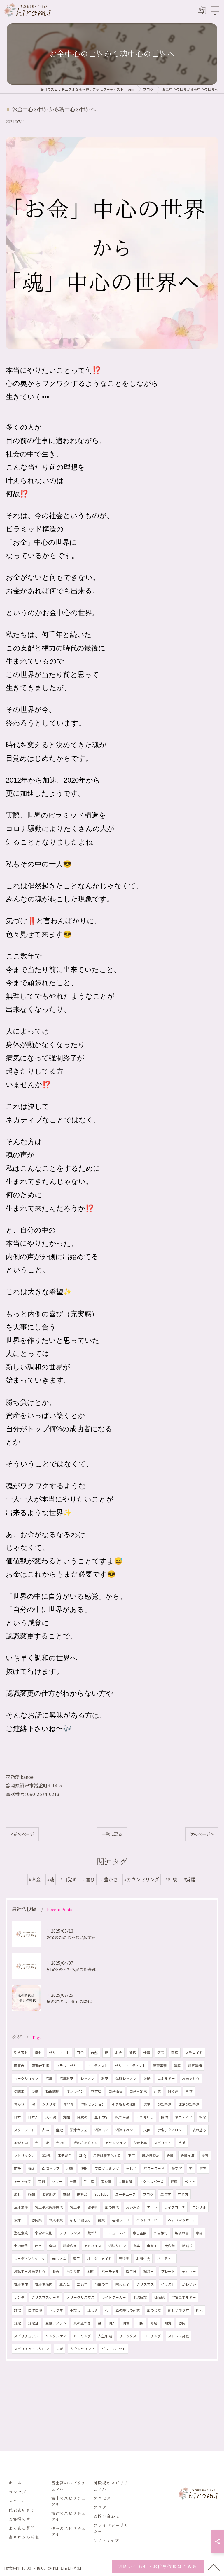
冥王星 (75, 2207)
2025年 (82, 2284)
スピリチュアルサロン (32, 2349)
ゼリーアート (59, 2053)
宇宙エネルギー (184, 2297)
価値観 (159, 2297)
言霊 (203, 2168)
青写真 (68, 2104)
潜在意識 (21, 2233)
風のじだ (154, 2310)
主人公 (65, 2284)
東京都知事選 (189, 2104)
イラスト (168, 2284)
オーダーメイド (99, 2259)
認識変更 (70, 2246)
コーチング (152, 2336)
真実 (136, 2246)
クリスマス (145, 2284)
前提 (17, 2168)
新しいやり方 (178, 2310)
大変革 (170, 2246)
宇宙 (132, 2156)
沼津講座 (21, 2207)
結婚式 (187, 2246)
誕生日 (131, 2271)
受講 (35, 2091)
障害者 (19, 2066)
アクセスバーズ (152, 2181)
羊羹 (73, 2181)
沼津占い (101, 2130)
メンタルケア (56, 2336)
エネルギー (166, 2078)
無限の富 (182, 2233)
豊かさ (19, 2104)
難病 (175, 2053)
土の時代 (21, 2246)
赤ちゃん (59, 2259)
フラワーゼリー (68, 2066)
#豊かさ (110, 1879)
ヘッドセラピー (149, 2220)
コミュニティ (115, 2233)
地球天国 (21, 2143)
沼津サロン (117, 2246)
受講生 (19, 2091)
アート (152, 2207)
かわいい (189, 2284)
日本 (17, 2117)
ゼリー (57, 2181)
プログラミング (107, 2168)
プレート (168, 2271)
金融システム (56, 2323)
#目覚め (69, 1879)
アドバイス (93, 2246)
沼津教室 (66, 2078)
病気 (161, 2053)
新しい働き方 (80, 2220)
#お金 (35, 1879)
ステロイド (194, 2053)
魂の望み (199, 2130)
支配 (66, 2194)
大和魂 (51, 2117)
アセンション (116, 2143)
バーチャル (110, 2271)
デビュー (189, 2271)
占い (45, 2130)
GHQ (82, 2156)
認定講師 (195, 2066)
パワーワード (154, 2168)
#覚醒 (189, 1879)
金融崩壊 (188, 2156)
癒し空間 (140, 2233)
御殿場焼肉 (44, 2284)
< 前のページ (22, 1834)
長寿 (56, 2271)
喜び (189, 2091)
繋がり (93, 2233)
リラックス (128, 2336)
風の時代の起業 (128, 2310)
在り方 (183, 2194)
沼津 (49, 2078)
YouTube (101, 2194)
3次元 (46, 2156)
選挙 (147, 2104)
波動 (147, 2078)
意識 (199, 2233)
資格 (133, 2053)
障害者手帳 (40, 2066)
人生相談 (105, 2336)
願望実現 (160, 2066)
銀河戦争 (65, 2156)
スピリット (163, 2143)
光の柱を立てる (86, 2143)
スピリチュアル (26, 2336)
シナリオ (49, 2104)
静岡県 (37, 2220)
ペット (190, 2181)
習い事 (106, 2181)
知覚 (168, 2323)
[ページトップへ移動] (214, 2567)
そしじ (131, 2168)
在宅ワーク (121, 2220)
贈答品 (82, 2194)
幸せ (38, 2053)
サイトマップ (106, 2540)
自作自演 (35, 2310)
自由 (140, 2323)
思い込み (133, 2207)
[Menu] (215, 10)
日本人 (33, 2117)
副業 (101, 2220)
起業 (157, 2091)
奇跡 (154, 2323)
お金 (119, 2053)
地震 (70, 2168)
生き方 (166, 2194)
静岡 (182, 2323)
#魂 (51, 1879)
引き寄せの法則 (124, 2104)
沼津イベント (126, 2130)
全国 (52, 2246)
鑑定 (60, 2130)
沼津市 (19, 2220)
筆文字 (177, 2168)
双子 (77, 2259)
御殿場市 (21, 2284)
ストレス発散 (178, 2336)
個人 (112, 2323)
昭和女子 (123, 2284)
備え (32, 2168)
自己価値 (116, 2091)
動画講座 (52, 2091)
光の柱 (61, 2143)
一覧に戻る (112, 1834)
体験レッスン (126, 2078)
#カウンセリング (142, 1879)
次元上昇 (140, 2143)
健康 (174, 2181)
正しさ (93, 2310)
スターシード (24, 2130)
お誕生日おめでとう (30, 2271)
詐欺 (17, 2310)
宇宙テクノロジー (171, 2130)
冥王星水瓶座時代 (49, 2207)
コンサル (199, 2207)
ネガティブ (184, 2117)
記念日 (149, 2271)
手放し (75, 2310)
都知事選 (164, 2104)
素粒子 (152, 2246)
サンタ (19, 2297)
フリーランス (70, 2233)
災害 (205, 2156)
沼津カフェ (79, 2130)
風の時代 (112, 2207)
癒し (17, 2194)
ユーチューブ (126, 2194)
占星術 (93, 2207)
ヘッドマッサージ (182, 2220)
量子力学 (101, 2117)
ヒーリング (82, 2336)
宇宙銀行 (161, 2233)
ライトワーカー (114, 2297)
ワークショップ (26, 2078)
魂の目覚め (151, 2156)
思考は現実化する (107, 2156)
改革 (182, 2143)
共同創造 (126, 2181)
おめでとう (191, 2078)
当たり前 (73, 2271)
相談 (203, 2117)
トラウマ (56, 2310)
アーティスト (98, 2066)
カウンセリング (82, 2349)
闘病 (164, 2117)
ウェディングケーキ (30, 2259)
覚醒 (66, 2117)
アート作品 (23, 2181)
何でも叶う (145, 2117)
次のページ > (202, 1834)
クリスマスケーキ (45, 2297)
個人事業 (56, 2220)
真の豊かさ (82, 2323)
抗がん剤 (123, 2117)
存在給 (96, 2091)
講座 (177, 2066)
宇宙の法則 (44, 2233)
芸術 (42, 2181)
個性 (126, 2323)
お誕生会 (143, 2259)
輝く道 (173, 2091)
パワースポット (114, 2349)
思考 (60, 2349)
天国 (147, 2130)
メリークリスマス (80, 2297)
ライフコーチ (175, 2207)
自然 (94, 2053)
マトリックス (24, 2156)
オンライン (75, 2091)
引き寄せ (21, 2053)
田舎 (80, 2053)
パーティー (166, 2259)
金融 (170, 2156)
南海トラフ (51, 2168)
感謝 (32, 2194)
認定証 (33, 2323)
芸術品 (124, 2259)
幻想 (91, 2271)
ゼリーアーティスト (130, 2066)
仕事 (147, 2053)
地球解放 (140, 2297)
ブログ (148, 2194)
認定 (17, 2323)
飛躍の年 (101, 2284)
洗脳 (84, 2168)
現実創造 (49, 2194)
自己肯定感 (138, 2091)
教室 (105, 2078)
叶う (38, 2246)
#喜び (89, 1879)
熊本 (199, 2310)
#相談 (171, 1879)
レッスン (87, 2078)
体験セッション (93, 2104)
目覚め (82, 2117)
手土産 (89, 2181)
